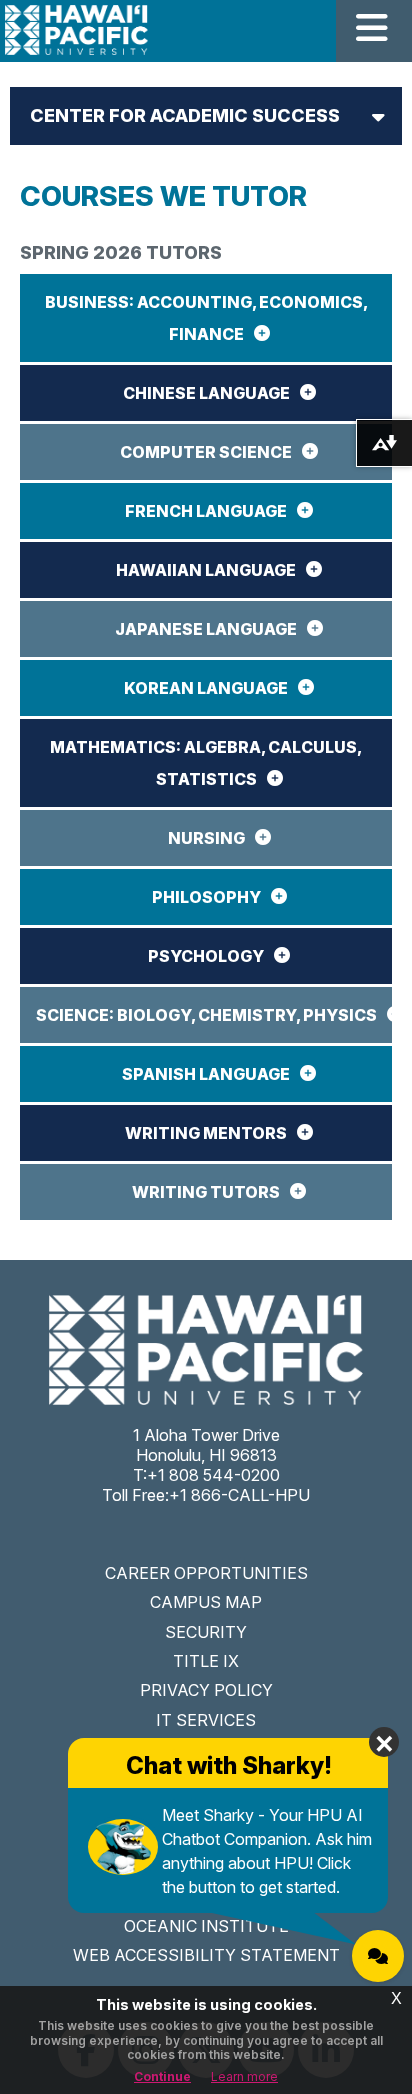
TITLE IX (206, 1661)
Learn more (244, 2076)
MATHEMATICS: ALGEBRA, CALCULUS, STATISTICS (206, 763)
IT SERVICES (206, 1720)
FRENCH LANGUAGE (206, 511)
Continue (162, 2076)
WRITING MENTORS (206, 1133)
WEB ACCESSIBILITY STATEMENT (206, 1955)
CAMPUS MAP (206, 1602)
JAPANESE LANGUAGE (206, 629)
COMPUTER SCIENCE (206, 452)
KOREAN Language (206, 688)
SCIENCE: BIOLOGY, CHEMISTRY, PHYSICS (206, 1015)
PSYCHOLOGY (206, 956)
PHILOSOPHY (206, 897)
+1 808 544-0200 (213, 1475)
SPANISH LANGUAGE (206, 1074)
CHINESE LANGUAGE (206, 393)
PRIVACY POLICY (206, 1690)
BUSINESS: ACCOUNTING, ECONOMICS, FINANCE (206, 318)
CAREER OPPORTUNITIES (206, 1573)
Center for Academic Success (185, 115)
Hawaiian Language (206, 570)
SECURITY (206, 1632)
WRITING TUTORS (206, 1192)
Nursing (206, 838)
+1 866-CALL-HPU (239, 1495)
